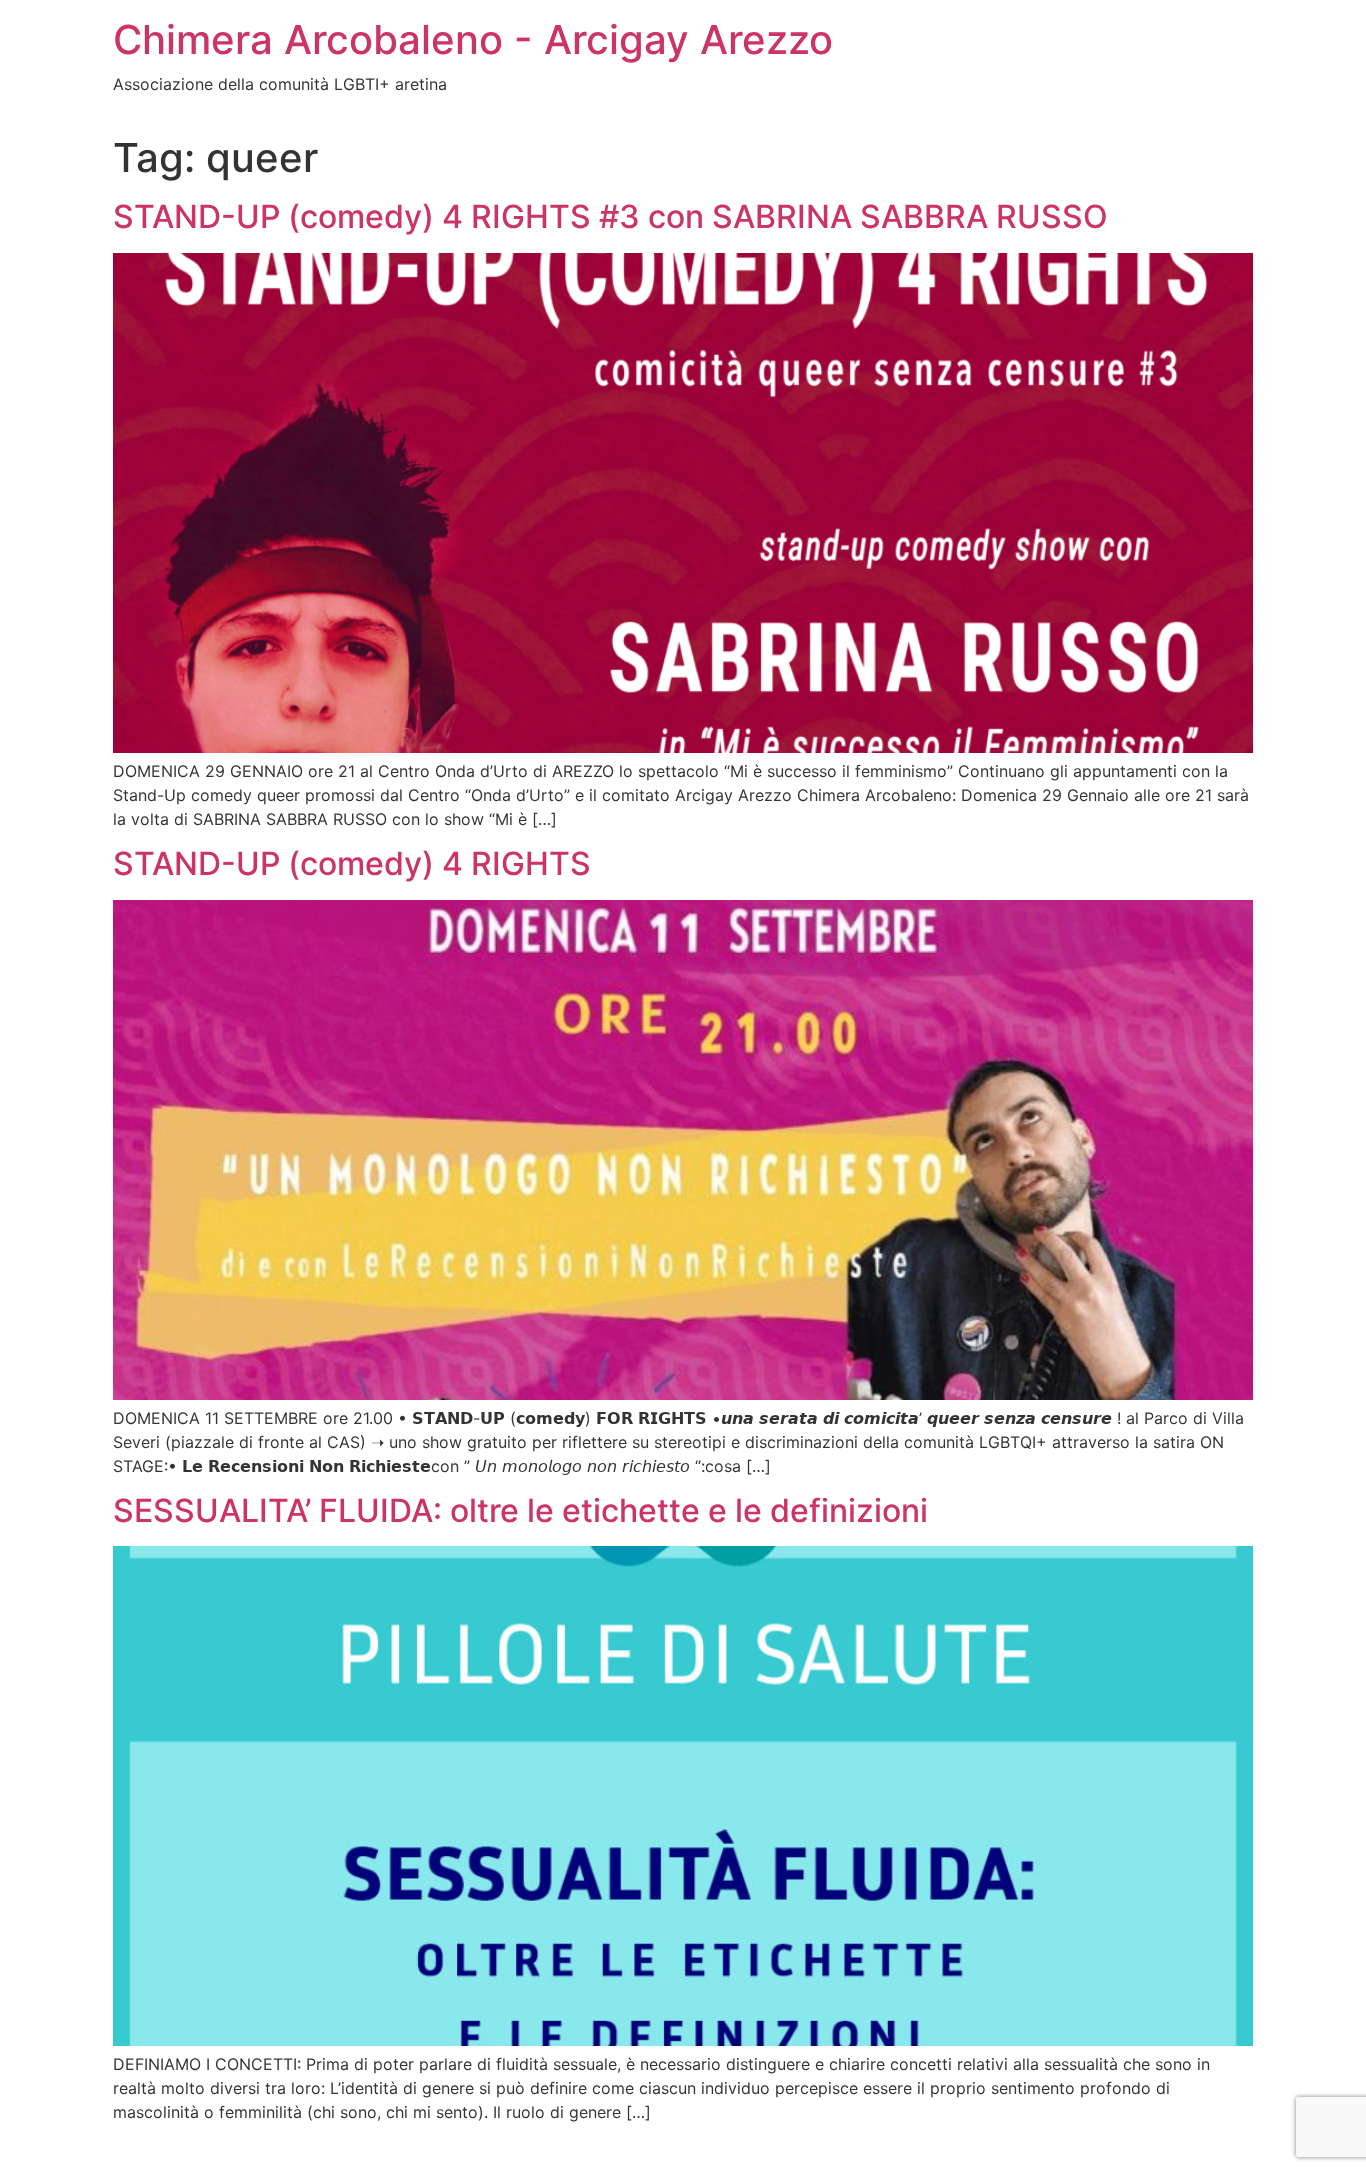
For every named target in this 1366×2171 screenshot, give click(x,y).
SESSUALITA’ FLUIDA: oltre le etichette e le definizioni (520, 1510)
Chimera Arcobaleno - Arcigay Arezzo (473, 39)
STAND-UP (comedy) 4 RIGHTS (352, 863)
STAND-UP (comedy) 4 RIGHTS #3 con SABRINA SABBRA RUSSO (610, 216)
